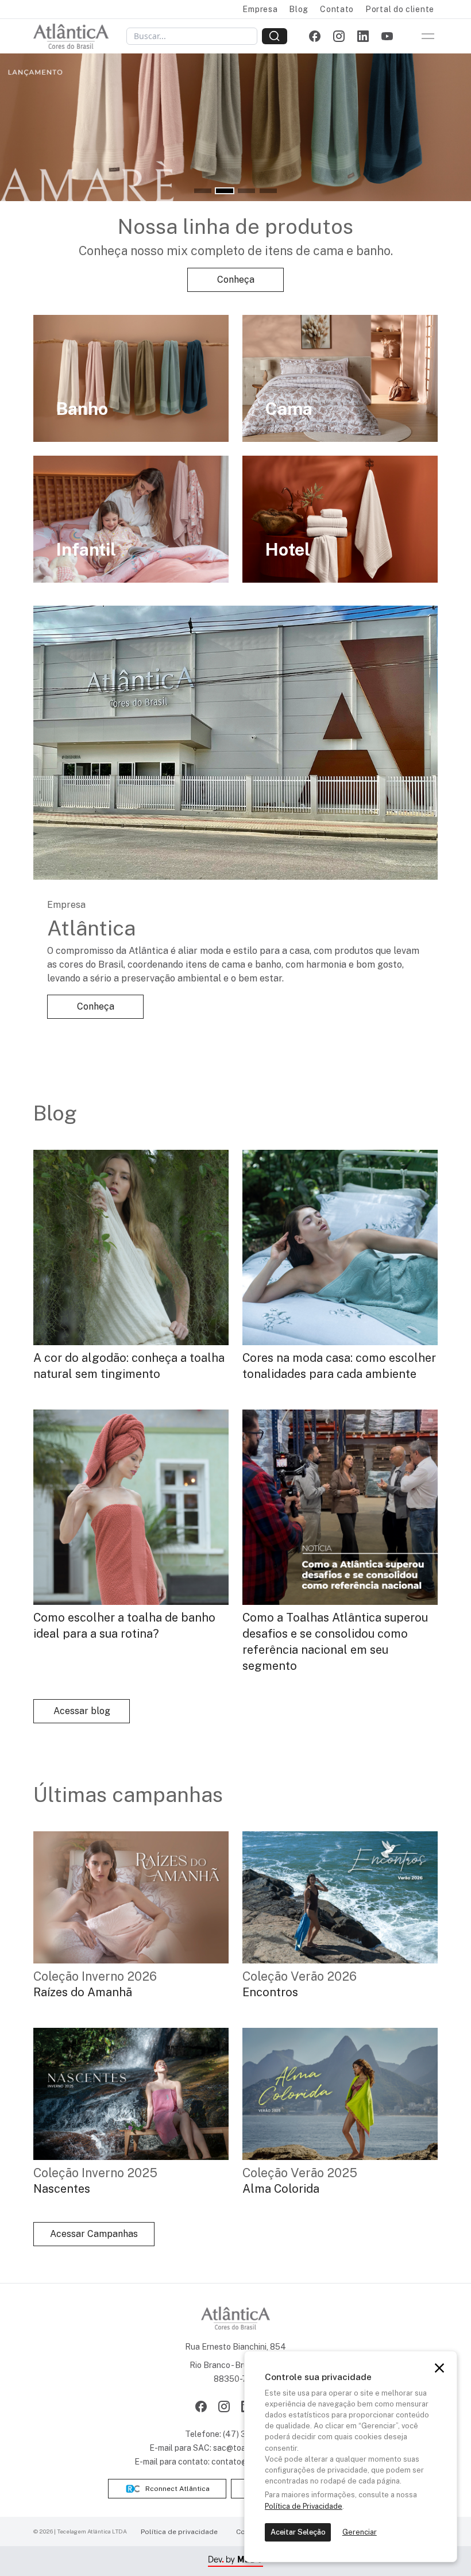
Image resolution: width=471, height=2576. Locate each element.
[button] (203, 191)
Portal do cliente (400, 9)
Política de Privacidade (304, 2506)
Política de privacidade (179, 2532)
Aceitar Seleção (298, 2532)
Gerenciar (360, 2532)
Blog (299, 9)
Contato (337, 9)
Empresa (260, 9)
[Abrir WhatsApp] (442, 2547)
